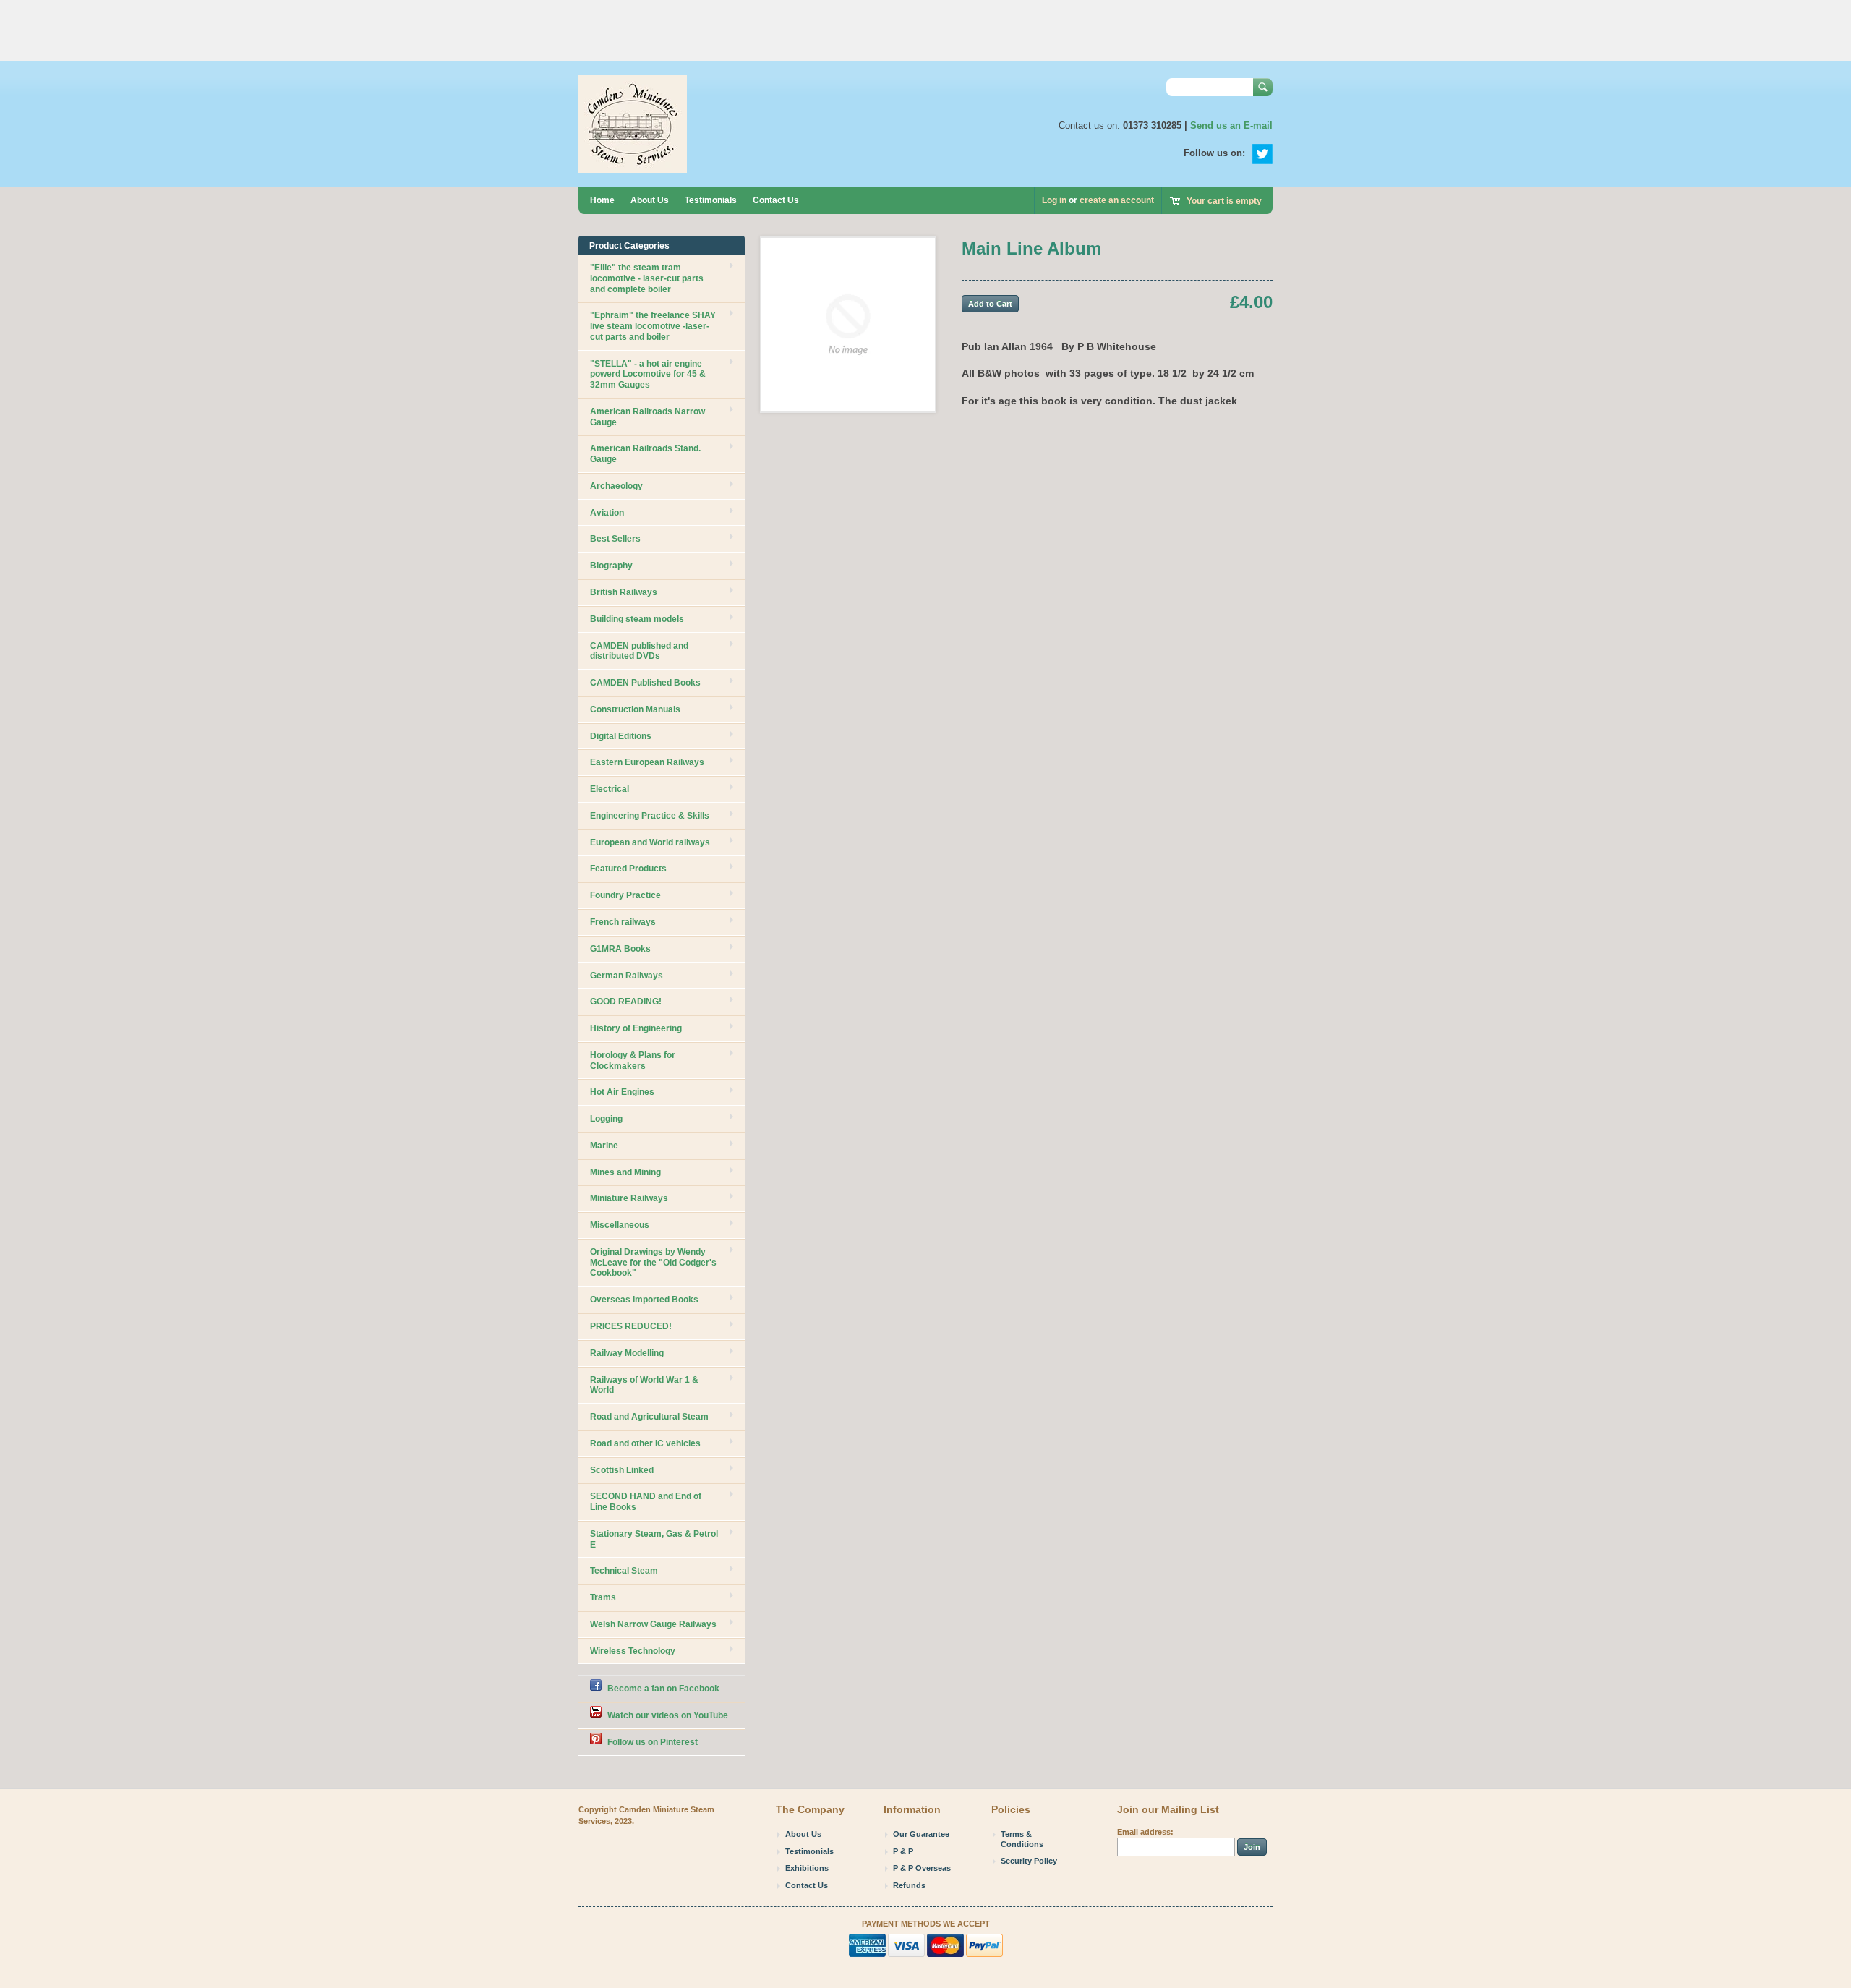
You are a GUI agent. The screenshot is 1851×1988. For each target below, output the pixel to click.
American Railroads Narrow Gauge (647, 417)
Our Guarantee (921, 1834)
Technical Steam (624, 1571)
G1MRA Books (620, 949)
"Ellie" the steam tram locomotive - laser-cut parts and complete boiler (647, 278)
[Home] (633, 166)
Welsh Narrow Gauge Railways (653, 1624)
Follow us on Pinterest (653, 1742)
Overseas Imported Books (644, 1300)
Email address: (1145, 1832)
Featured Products (628, 869)
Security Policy (1029, 1861)
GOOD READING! (626, 1002)
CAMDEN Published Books (645, 683)
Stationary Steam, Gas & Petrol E (654, 1539)
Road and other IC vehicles (645, 1443)
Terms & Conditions (1022, 1839)
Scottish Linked (622, 1470)
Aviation (607, 513)
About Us (650, 200)
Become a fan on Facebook (663, 1689)
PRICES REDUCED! (631, 1326)
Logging (606, 1119)
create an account (1117, 200)
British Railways (624, 592)
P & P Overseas (922, 1868)
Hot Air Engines (622, 1092)
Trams (603, 1597)
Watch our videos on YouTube (668, 1715)
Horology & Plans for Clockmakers (633, 1061)
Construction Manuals (635, 709)
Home (602, 200)
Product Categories (629, 246)
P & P (903, 1851)
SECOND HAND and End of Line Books (646, 1502)
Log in (1054, 200)
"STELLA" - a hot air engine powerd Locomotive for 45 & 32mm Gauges (648, 375)
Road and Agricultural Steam (649, 1417)
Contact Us (776, 200)
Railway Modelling (627, 1353)
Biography (611, 566)
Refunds (909, 1885)
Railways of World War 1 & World (644, 1385)
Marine (604, 1146)
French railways (623, 922)
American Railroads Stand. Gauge (645, 454)
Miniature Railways (629, 1198)
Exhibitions (807, 1868)
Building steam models (637, 619)
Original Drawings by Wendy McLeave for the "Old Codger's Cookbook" (653, 1263)
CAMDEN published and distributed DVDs (639, 651)
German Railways (627, 976)
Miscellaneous (620, 1225)
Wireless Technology (633, 1651)
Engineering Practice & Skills (650, 816)
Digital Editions (621, 736)
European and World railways (650, 842)
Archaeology (616, 486)
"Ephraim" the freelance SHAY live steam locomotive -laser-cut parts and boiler (653, 326)
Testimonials (711, 200)
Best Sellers (615, 539)
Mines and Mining (625, 1172)
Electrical (610, 789)
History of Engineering (636, 1028)
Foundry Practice (625, 895)
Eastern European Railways (647, 762)
